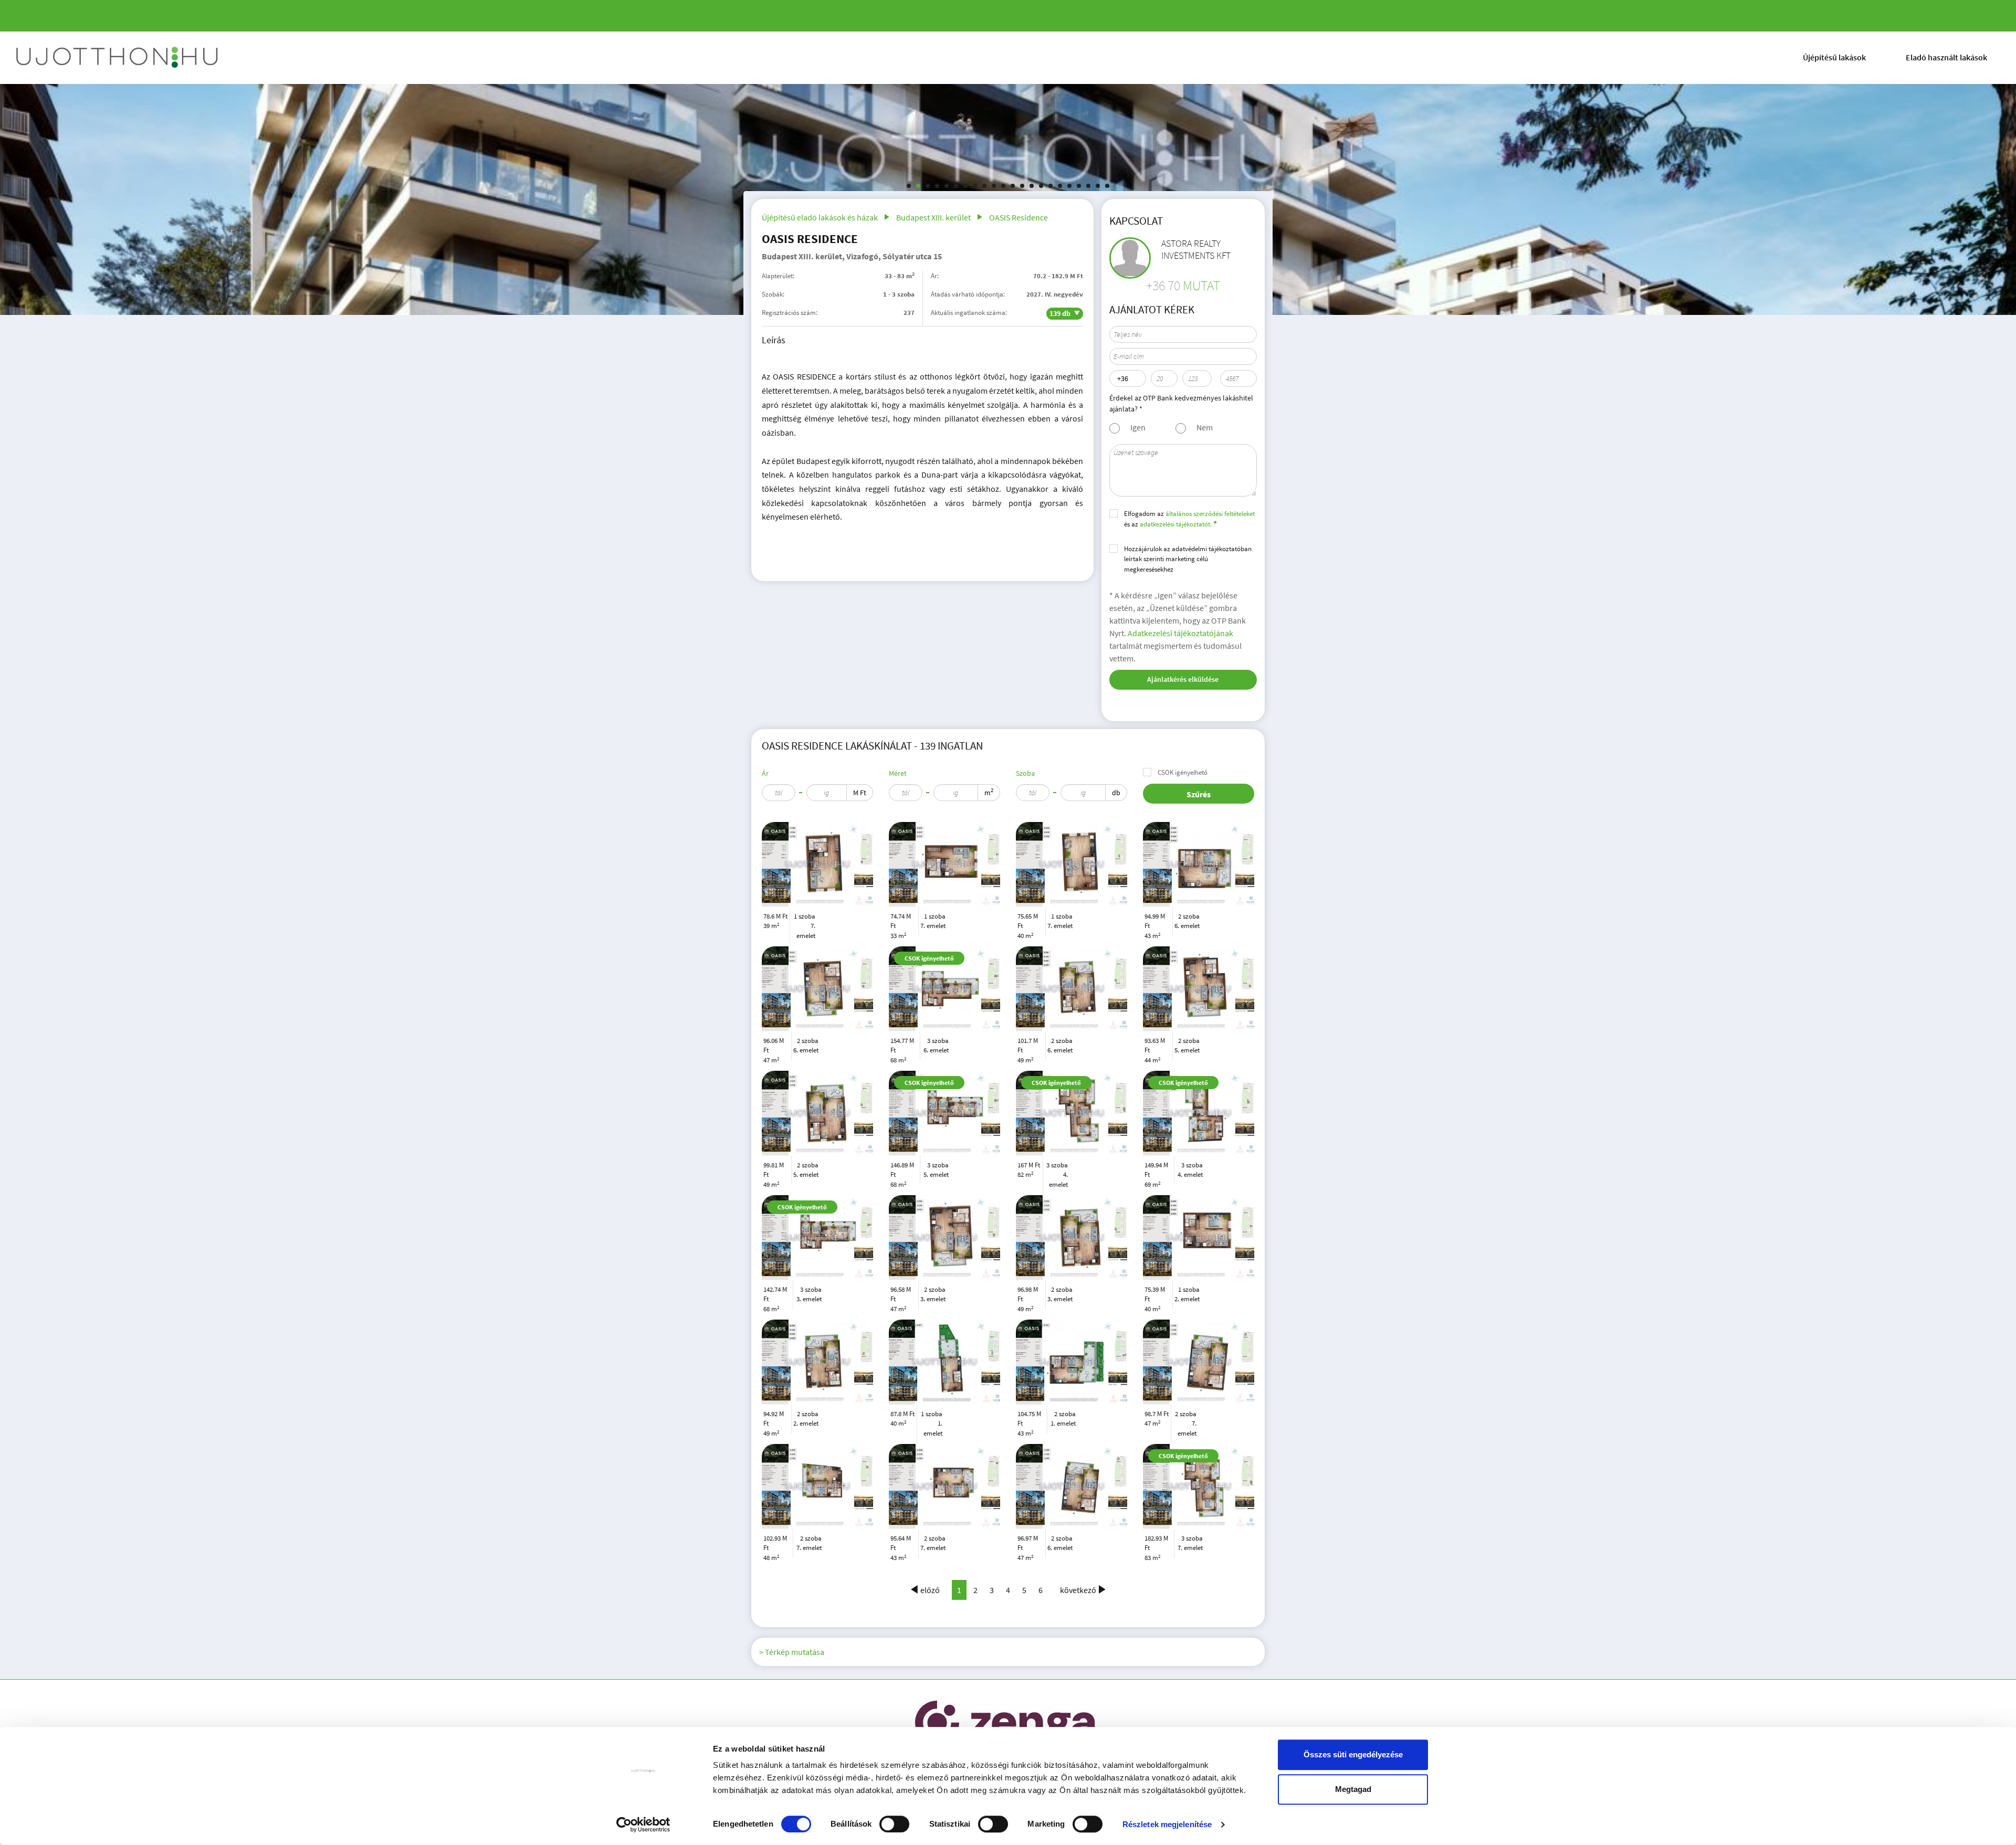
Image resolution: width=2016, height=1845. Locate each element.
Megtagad (1353, 1789)
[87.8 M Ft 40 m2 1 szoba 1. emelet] (944, 1362)
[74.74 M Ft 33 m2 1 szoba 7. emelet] (944, 864)
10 (994, 186)
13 (1022, 186)
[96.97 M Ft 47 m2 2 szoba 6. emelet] (1072, 1486)
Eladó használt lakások (1946, 57)
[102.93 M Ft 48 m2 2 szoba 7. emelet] (817, 1486)
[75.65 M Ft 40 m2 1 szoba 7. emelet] (1072, 864)
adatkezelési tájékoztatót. (1176, 524)
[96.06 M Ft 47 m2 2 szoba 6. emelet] (817, 989)
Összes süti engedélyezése (1353, 1754)
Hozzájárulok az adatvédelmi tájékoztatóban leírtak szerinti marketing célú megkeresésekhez (1188, 559)
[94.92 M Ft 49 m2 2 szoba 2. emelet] (817, 1362)
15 (1041, 186)
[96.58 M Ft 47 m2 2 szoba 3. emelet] (944, 1238)
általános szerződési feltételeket (1210, 514)
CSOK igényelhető (1183, 772)
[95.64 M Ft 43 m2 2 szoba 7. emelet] (944, 1486)
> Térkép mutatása (792, 1652)
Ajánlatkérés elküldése (1183, 679)
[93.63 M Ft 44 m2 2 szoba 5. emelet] (1199, 989)
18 (1069, 186)
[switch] (894, 1824)
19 (1079, 186)
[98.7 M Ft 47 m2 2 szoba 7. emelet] (1199, 1362)
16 (1051, 186)
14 (1032, 186)
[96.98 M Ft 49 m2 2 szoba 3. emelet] (1072, 1238)
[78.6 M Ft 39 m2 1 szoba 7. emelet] (817, 864)
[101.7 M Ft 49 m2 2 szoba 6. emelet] (1072, 989)
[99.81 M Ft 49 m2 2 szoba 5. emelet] (817, 1113)
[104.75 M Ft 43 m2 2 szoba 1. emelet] (1072, 1362)
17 (1060, 186)
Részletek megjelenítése (1167, 1824)
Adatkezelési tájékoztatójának (1180, 633)
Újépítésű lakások (1834, 57)
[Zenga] (1006, 1726)
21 (1098, 186)
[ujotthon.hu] (118, 58)
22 (1107, 186)
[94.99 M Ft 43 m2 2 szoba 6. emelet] (1199, 864)
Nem (1205, 427)
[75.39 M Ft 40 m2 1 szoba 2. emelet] (1199, 1238)
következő (1078, 1590)
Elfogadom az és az (1189, 519)
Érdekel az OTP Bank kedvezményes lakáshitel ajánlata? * (1181, 403)
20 (1088, 186)
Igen (1138, 427)
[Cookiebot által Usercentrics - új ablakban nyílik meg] (643, 1825)
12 (1013, 186)
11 (1003, 186)
